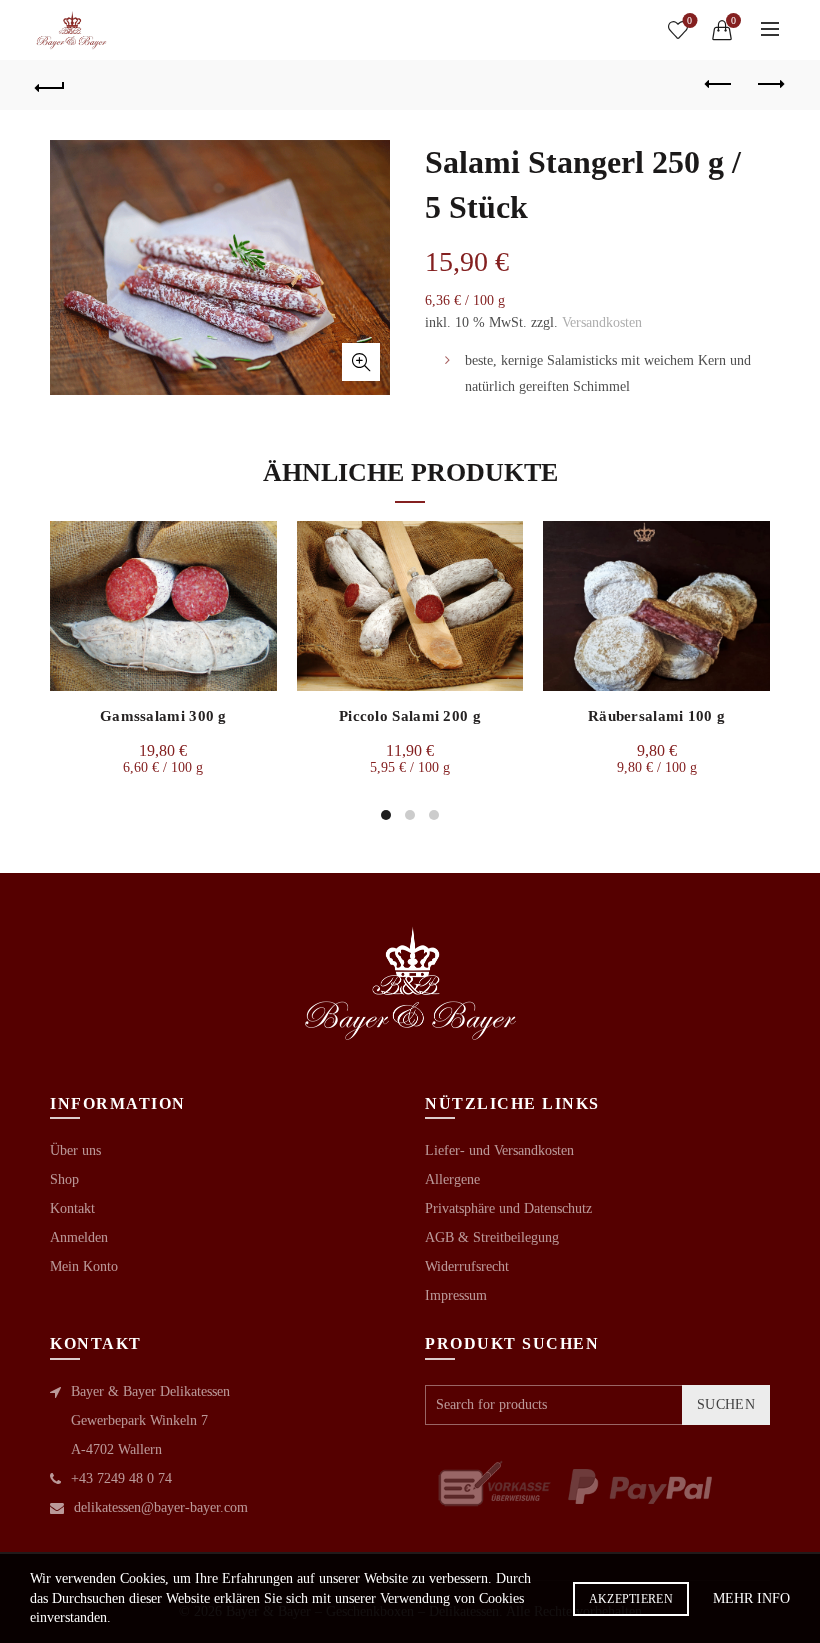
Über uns (75, 1150)
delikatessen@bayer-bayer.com (161, 1507)
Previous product (720, 85)
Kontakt (72, 1208)
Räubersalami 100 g (656, 716)
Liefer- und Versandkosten (499, 1150)
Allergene (452, 1179)
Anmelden (79, 1237)
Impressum (456, 1295)
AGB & (449, 1237)
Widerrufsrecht (467, 1266)
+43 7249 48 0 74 (121, 1478)
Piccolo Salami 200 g (410, 716)
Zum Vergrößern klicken (361, 362)
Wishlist (689, 20)
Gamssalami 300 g (163, 716)
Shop (64, 1179)
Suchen (726, 1404)
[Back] (51, 85)
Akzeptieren (631, 1599)
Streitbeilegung (516, 1237)
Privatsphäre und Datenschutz (508, 1208)
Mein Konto (84, 1266)
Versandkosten (602, 322)
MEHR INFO (751, 1598)
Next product (770, 85)
